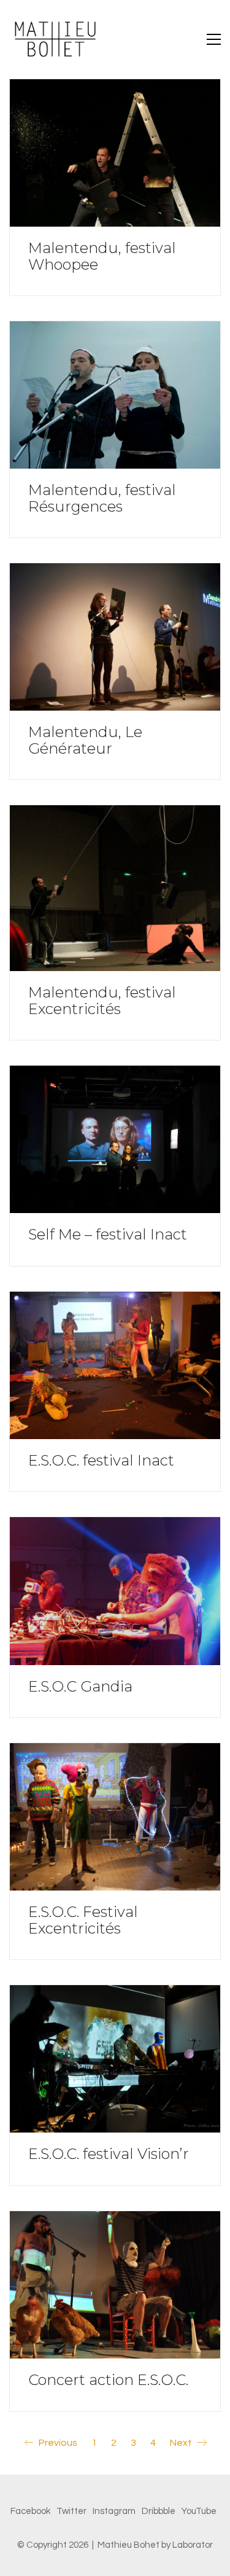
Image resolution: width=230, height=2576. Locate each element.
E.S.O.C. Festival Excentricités (83, 1920)
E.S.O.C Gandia (80, 1687)
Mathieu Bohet (128, 2545)
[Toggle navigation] (214, 39)
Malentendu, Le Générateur (85, 740)
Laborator (193, 2545)
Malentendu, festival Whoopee (102, 256)
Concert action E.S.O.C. (108, 2380)
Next (182, 2443)
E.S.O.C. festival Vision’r (109, 2154)
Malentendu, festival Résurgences (102, 498)
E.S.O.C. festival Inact (101, 1461)
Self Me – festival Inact (108, 1235)
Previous (57, 2443)
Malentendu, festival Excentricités (102, 1001)
